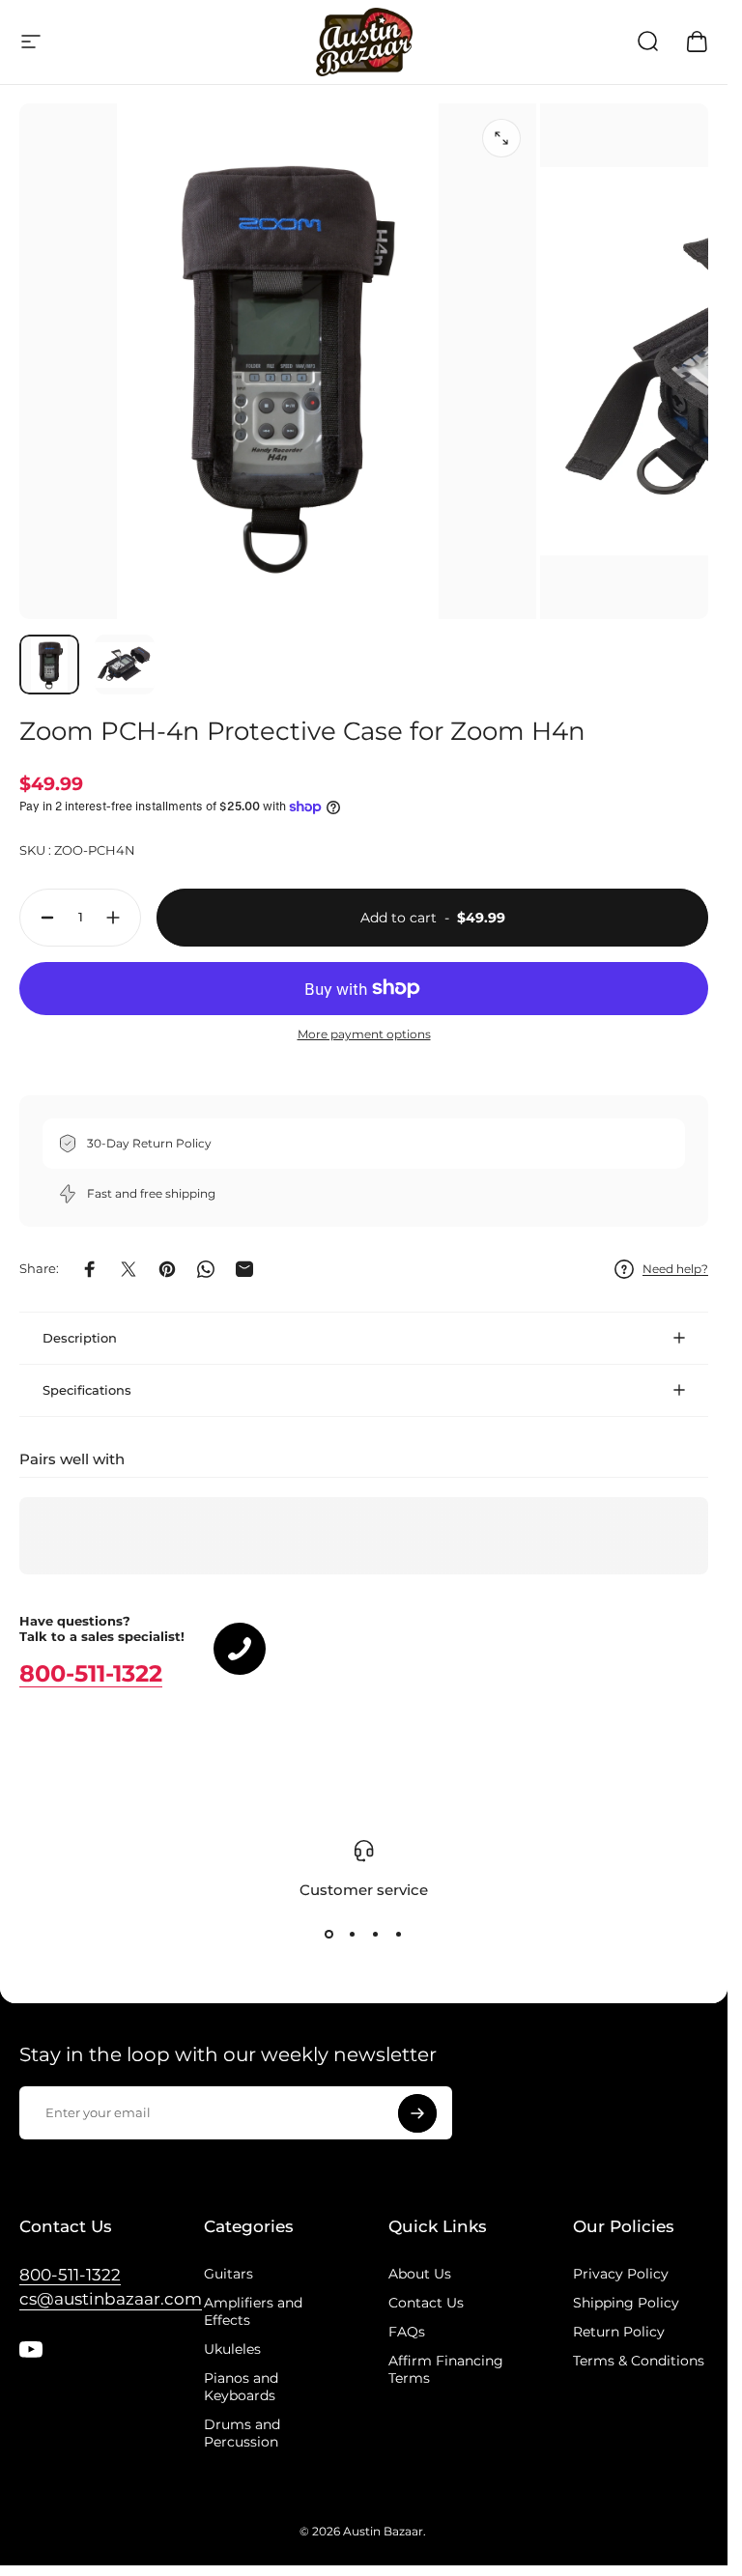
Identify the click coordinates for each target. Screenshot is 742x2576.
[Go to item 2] (125, 665)
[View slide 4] (399, 1934)
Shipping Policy (626, 2303)
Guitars (228, 2274)
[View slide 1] (329, 1934)
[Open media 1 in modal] (501, 138)
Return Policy (619, 2332)
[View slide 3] (376, 1934)
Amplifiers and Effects (253, 2311)
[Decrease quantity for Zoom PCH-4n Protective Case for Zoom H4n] (43, 918)
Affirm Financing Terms (446, 2369)
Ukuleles (232, 2349)
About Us (420, 2274)
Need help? (675, 1269)
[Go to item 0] (49, 665)
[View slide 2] (353, 1934)
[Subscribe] (417, 2113)
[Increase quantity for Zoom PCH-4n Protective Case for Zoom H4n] (118, 918)
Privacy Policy (621, 2274)
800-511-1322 (91, 1673)
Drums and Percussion (242, 2433)
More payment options (364, 1034)
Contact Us (426, 2303)
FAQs (407, 2332)
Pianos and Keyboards (241, 2387)
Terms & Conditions (639, 2361)
